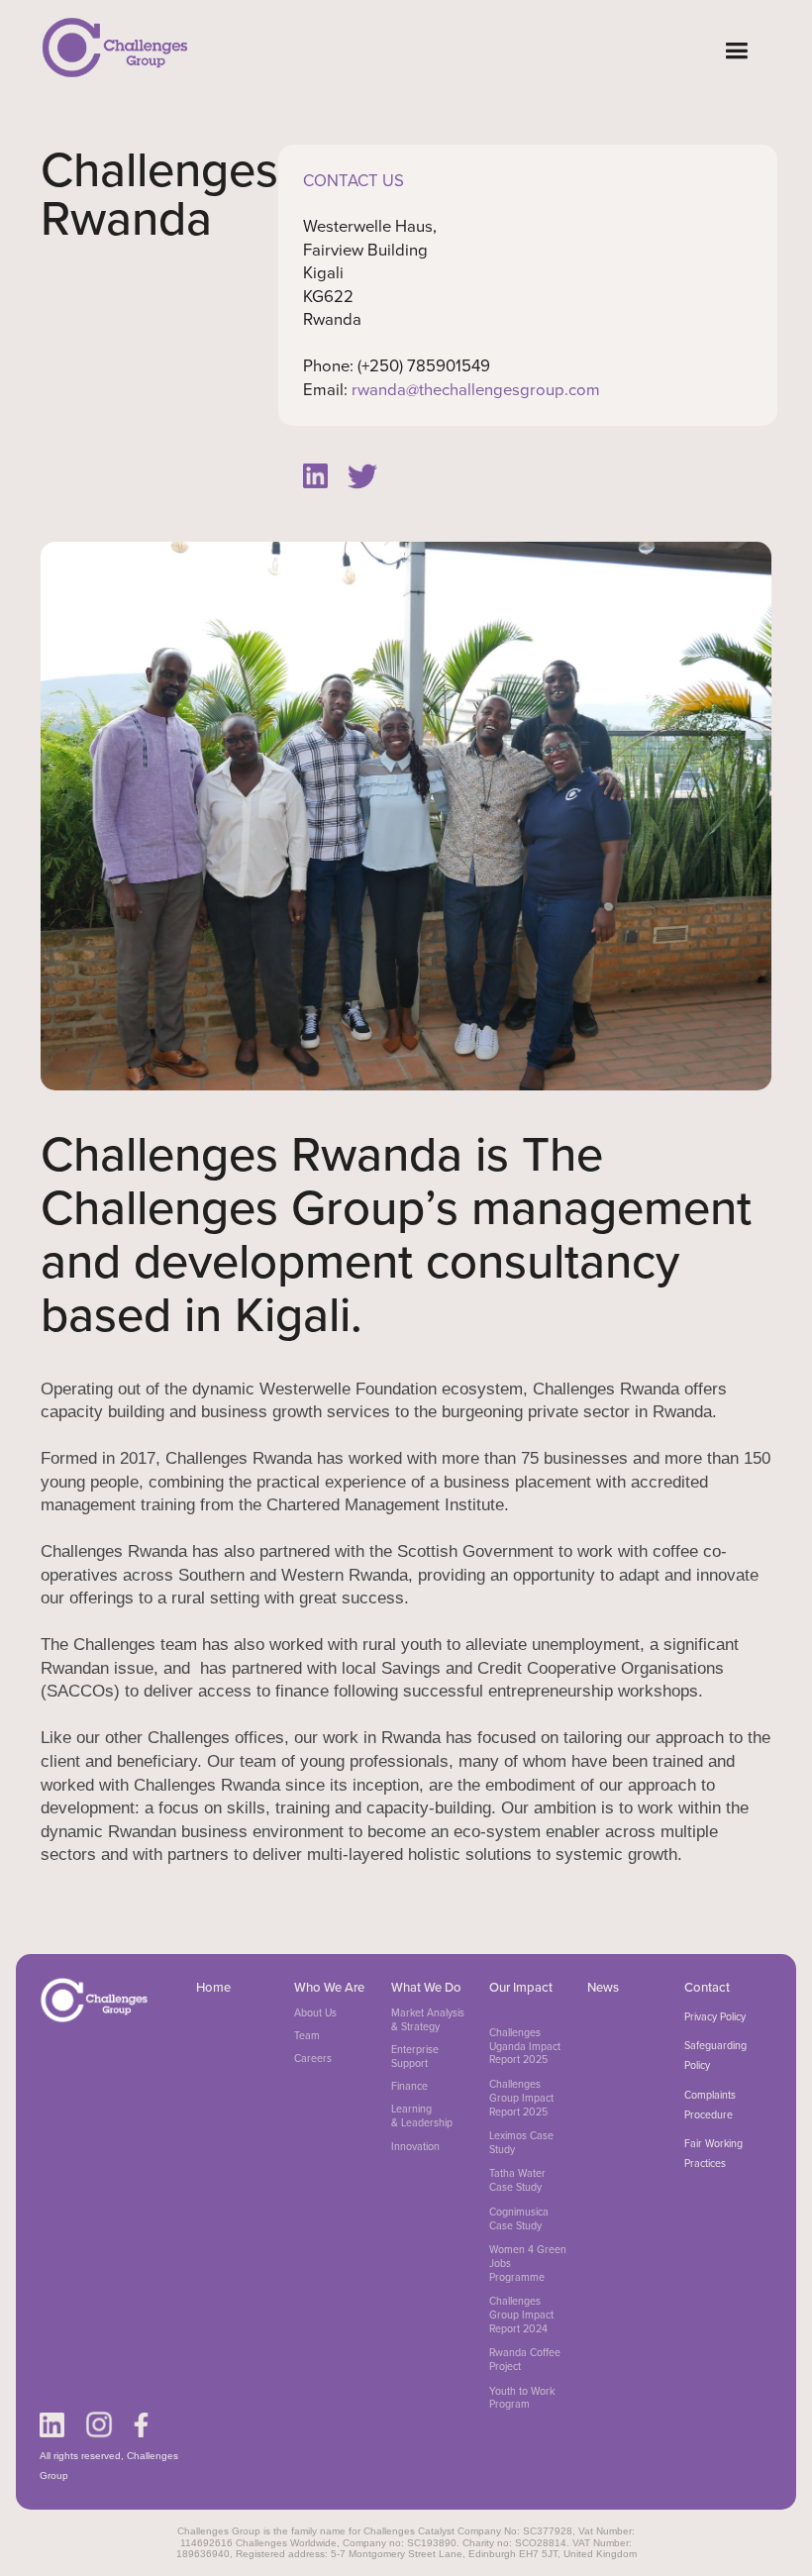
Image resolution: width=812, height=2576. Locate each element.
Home (213, 1987)
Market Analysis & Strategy (428, 2020)
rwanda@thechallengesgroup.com (476, 390)
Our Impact (521, 1987)
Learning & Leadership (422, 2116)
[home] (115, 47)
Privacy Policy (715, 2016)
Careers (313, 2059)
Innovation (415, 2147)
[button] (736, 51)
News (603, 1987)
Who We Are (329, 1987)
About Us (315, 2013)
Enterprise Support (415, 2057)
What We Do (426, 1987)
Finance (409, 2087)
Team (307, 2036)
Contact (707, 1987)
